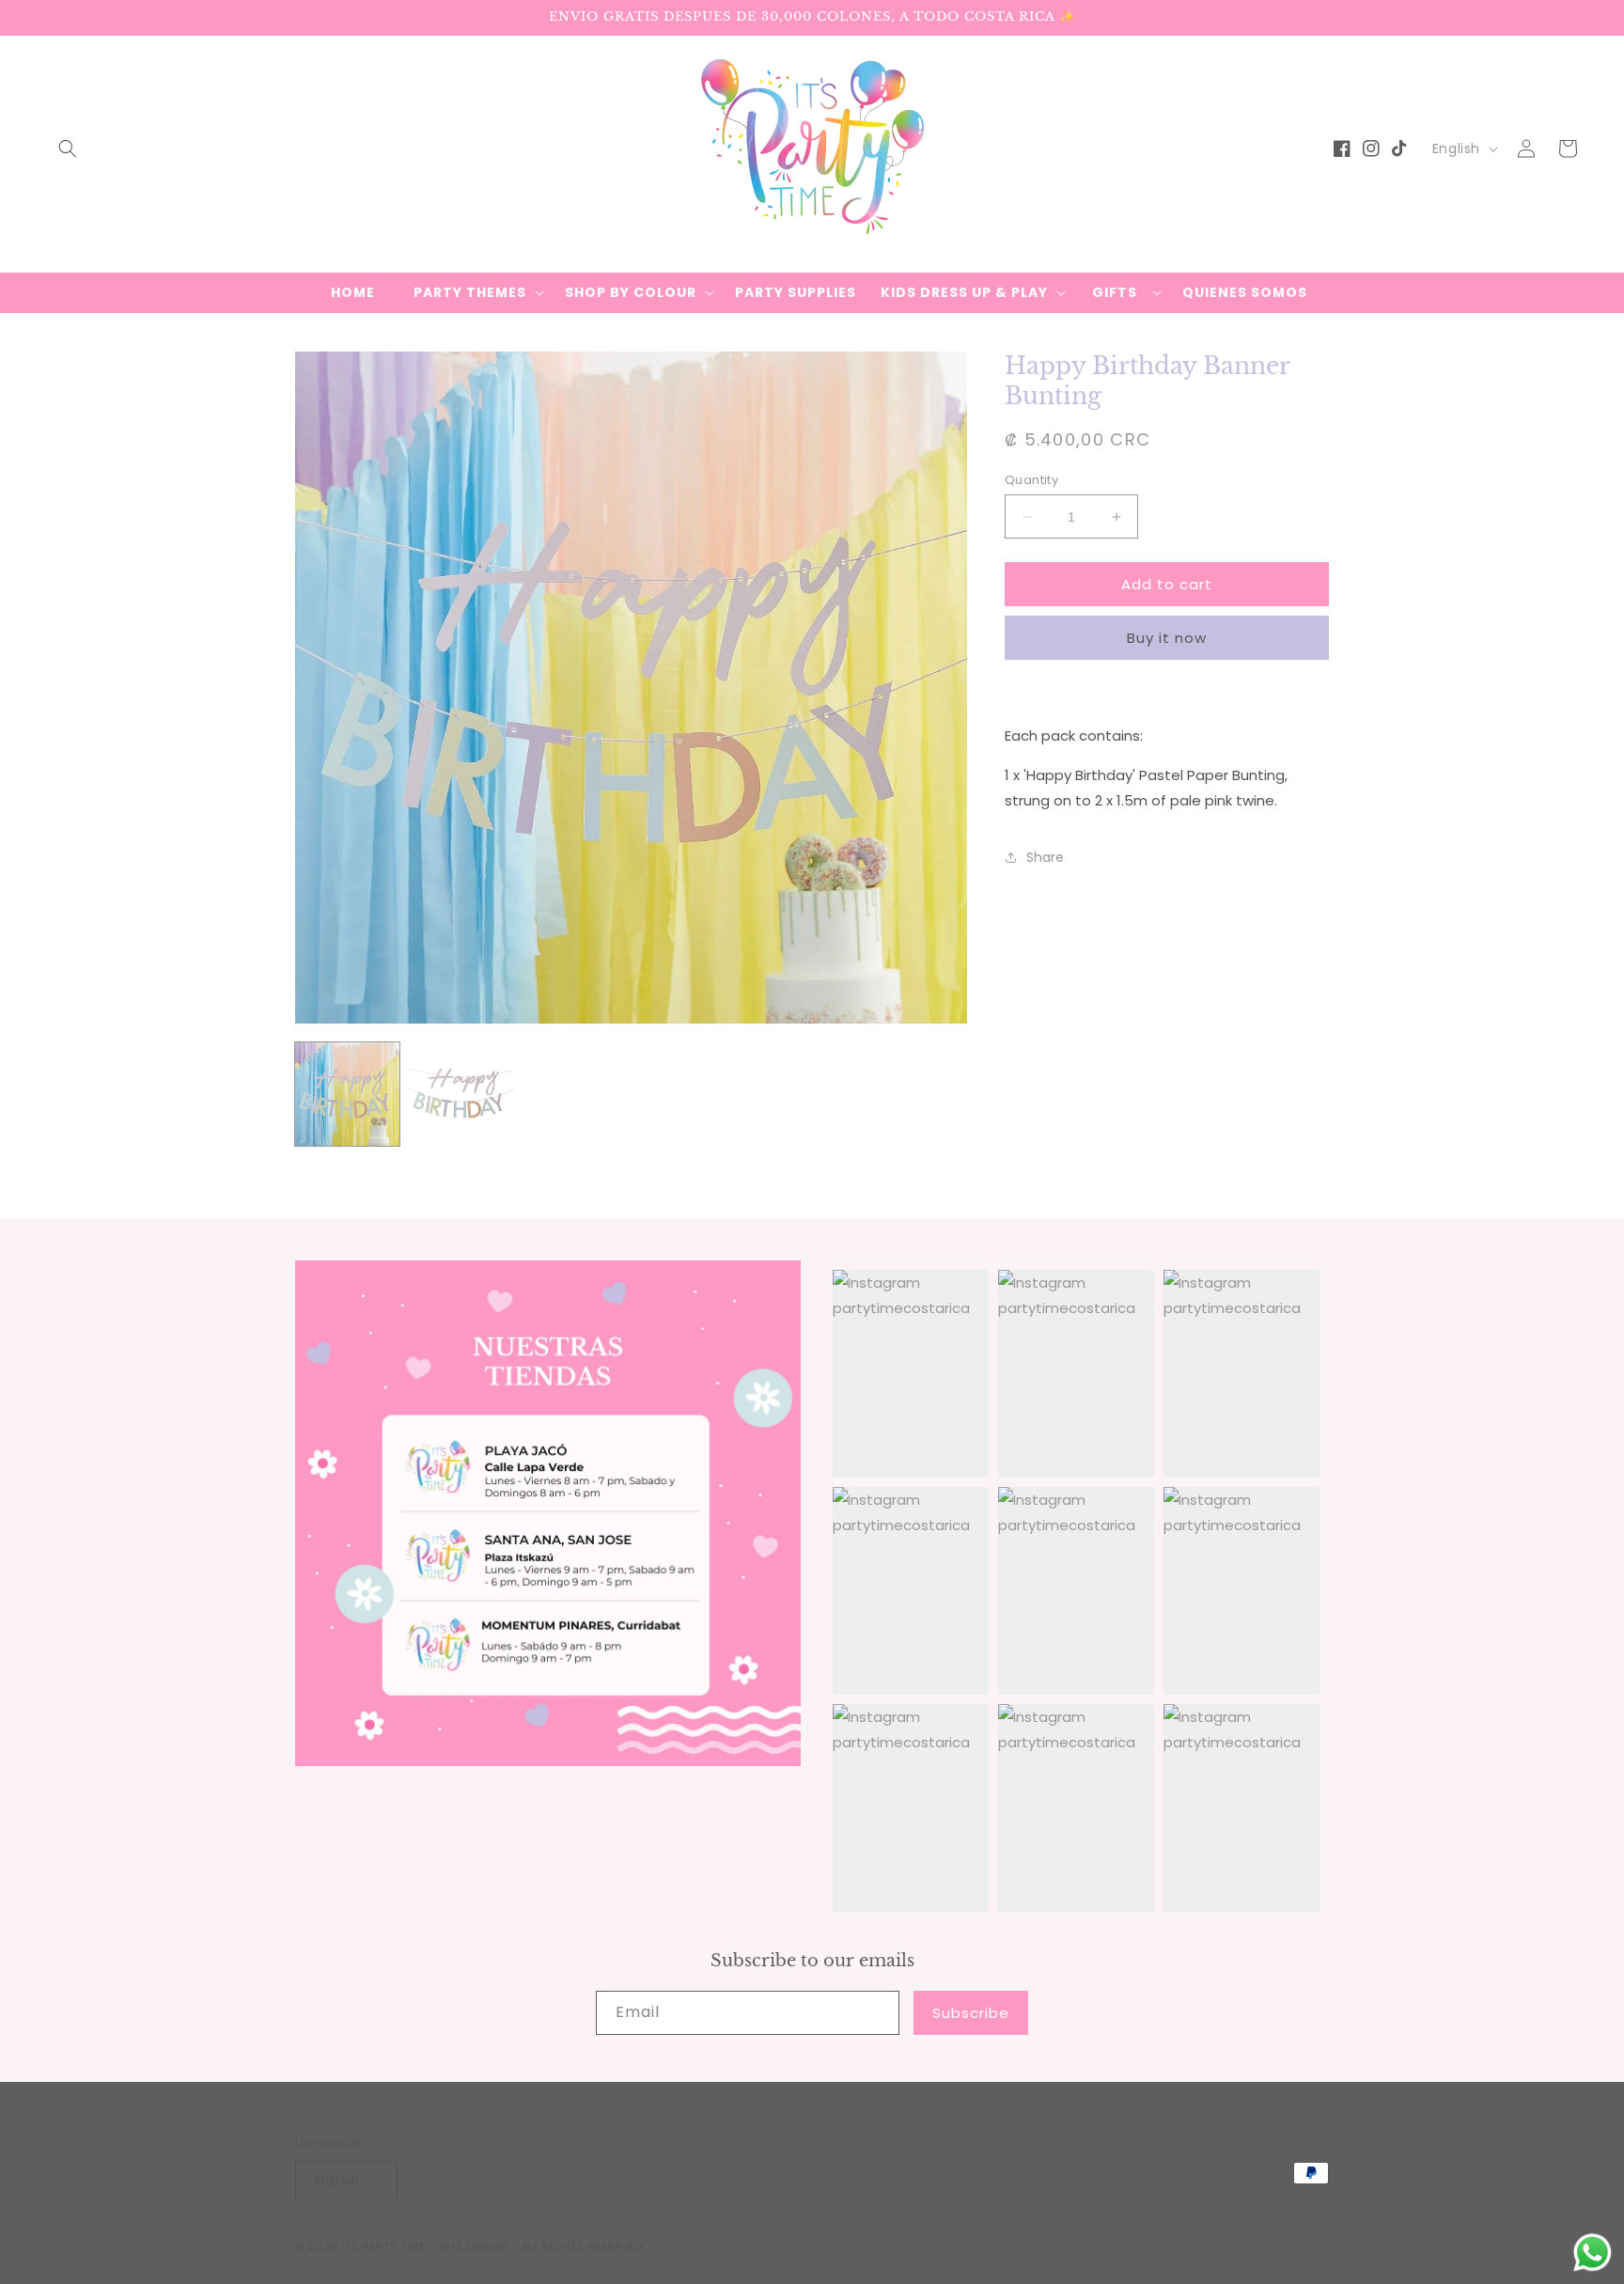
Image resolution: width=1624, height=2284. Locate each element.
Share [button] (1045, 856)
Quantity (1031, 480)
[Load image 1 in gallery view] (347, 1095)
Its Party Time (384, 2246)
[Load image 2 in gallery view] (461, 1095)
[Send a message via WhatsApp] (1593, 2253)
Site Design (474, 2246)
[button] (68, 149)
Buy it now (1167, 638)
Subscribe (971, 2013)
